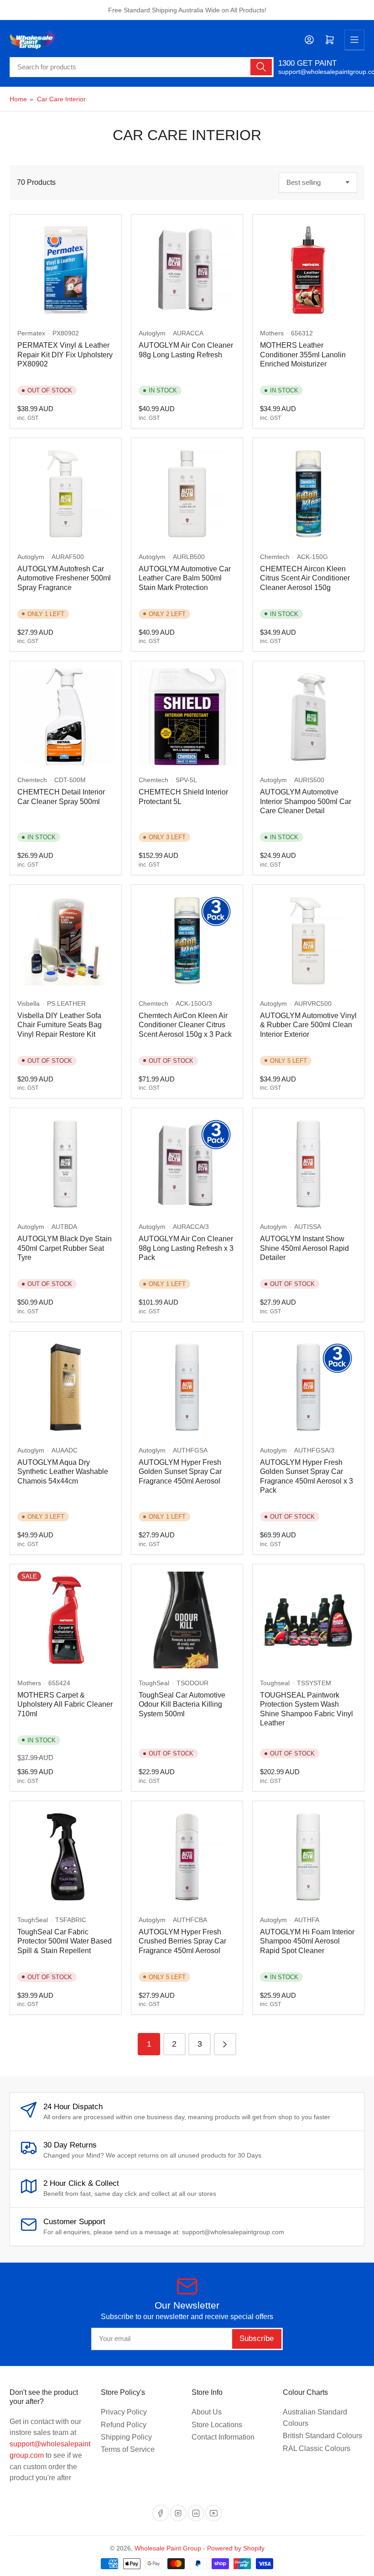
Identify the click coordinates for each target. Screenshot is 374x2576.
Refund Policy (124, 2425)
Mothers (272, 333)
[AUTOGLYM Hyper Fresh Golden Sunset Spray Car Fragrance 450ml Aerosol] (187, 1387)
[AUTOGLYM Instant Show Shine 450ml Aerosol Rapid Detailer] (308, 1164)
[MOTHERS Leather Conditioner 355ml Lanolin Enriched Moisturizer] (308, 270)
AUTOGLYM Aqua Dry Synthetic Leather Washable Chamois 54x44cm (63, 1472)
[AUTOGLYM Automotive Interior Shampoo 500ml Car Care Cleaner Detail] (308, 717)
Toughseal (275, 1683)
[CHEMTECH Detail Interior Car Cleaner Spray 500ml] (66, 717)
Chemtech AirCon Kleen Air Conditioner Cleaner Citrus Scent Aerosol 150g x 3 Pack (185, 1025)
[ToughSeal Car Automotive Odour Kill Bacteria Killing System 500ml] (187, 1620)
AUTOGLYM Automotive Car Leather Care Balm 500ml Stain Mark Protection (185, 578)
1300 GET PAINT (307, 63)
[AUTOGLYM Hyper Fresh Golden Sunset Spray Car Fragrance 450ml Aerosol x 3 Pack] (308, 1387)
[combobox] (142, 67)
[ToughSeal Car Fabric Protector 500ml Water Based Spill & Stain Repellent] (66, 1857)
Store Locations (217, 2425)
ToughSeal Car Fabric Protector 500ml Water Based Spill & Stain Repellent (65, 1941)
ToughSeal (154, 1683)
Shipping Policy (126, 2437)
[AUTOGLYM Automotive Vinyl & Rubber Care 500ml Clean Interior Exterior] (308, 941)
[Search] (261, 67)
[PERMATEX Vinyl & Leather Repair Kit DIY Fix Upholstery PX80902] (66, 270)
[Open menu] (354, 40)
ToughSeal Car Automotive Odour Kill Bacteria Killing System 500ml (182, 1704)
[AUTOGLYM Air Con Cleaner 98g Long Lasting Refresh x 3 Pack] (187, 1164)
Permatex (31, 333)
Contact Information (223, 2437)
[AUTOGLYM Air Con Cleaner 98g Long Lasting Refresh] (187, 270)
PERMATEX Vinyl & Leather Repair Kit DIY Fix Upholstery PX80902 (65, 355)
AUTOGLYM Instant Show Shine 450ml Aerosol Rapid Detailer (304, 1248)
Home (18, 99)
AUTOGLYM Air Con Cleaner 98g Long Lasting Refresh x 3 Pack (186, 1248)
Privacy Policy (124, 2412)
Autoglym (152, 333)
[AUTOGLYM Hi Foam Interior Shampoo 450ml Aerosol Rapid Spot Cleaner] (308, 1857)
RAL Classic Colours (317, 2448)
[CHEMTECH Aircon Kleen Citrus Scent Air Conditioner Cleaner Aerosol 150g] (308, 494)
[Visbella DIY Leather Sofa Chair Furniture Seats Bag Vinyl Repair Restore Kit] (66, 941)
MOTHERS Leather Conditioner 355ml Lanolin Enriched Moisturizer (303, 355)
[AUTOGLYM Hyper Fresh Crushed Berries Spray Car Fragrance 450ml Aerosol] (187, 1857)
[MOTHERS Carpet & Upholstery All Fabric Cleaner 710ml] (66, 1620)
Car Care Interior (61, 99)
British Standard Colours (322, 2436)
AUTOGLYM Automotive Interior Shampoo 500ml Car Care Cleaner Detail (306, 801)
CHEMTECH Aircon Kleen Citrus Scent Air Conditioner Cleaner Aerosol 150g (305, 578)
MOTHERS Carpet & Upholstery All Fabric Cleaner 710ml (65, 1704)
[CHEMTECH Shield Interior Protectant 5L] (187, 717)
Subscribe (257, 2338)
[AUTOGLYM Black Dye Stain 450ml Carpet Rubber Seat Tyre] (66, 1164)
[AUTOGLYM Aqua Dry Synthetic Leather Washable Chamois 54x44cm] (66, 1387)
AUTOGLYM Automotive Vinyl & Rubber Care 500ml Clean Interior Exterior (308, 1025)
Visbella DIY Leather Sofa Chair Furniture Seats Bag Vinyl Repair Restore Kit (60, 1025)
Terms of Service (128, 2449)
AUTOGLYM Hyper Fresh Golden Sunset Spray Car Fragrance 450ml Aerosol (180, 1472)
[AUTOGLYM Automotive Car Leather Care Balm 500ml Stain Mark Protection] (187, 494)
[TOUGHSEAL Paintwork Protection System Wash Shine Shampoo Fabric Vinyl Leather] (308, 1620)
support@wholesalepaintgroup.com (321, 72)
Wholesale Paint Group (168, 2548)
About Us (207, 2412)
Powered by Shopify (236, 2548)
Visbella (29, 1003)
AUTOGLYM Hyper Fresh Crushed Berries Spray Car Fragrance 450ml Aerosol (182, 1941)
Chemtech (275, 557)
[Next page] (225, 2044)
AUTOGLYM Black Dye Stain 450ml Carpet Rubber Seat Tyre (65, 1248)
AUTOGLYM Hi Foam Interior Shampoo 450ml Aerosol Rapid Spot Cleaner (307, 1941)
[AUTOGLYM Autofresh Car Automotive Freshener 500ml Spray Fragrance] (66, 494)
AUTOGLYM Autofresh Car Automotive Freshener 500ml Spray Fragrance (64, 578)
